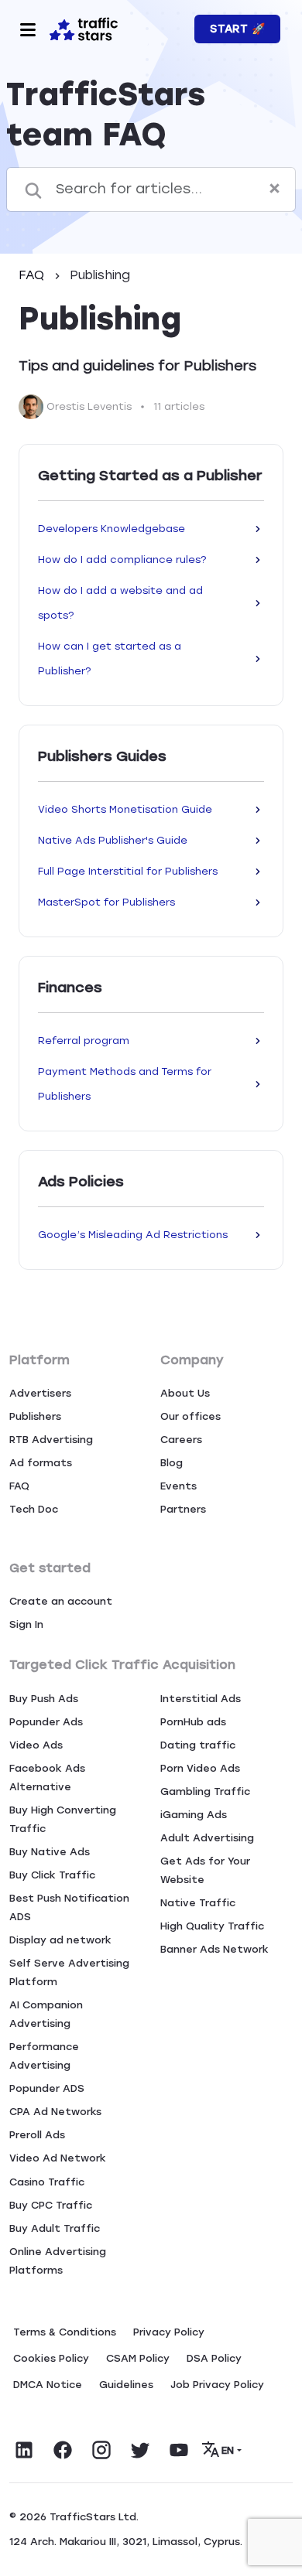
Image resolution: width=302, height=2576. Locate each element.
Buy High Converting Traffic (63, 1819)
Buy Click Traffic (52, 1875)
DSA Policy (214, 2358)
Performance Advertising (44, 2056)
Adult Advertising (207, 1838)
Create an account (61, 1601)
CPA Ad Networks (55, 2112)
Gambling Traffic (205, 1791)
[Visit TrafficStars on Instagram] (101, 2450)
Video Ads (36, 1745)
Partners (183, 1509)
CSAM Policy (138, 2358)
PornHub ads (193, 1722)
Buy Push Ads (44, 1699)
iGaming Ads (194, 1815)
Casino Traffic (47, 2182)
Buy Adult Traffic (55, 2228)
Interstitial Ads (201, 1699)
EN (228, 2450)
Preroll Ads (37, 2135)
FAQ (33, 275)
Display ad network (60, 1940)
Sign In (26, 1624)
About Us (185, 1393)
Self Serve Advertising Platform (69, 1972)
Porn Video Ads (200, 1768)
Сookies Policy (51, 2358)
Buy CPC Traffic (51, 2205)
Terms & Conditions (65, 2332)
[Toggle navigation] (28, 29)
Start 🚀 (237, 29)
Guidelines (126, 2385)
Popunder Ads (46, 1722)
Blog (172, 1463)
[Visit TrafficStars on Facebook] (63, 2450)
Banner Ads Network (214, 1949)
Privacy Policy (169, 2332)
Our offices (190, 1416)
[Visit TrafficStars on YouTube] (179, 2450)
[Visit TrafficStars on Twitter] (140, 2450)
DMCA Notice (48, 2385)
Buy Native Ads (50, 1852)
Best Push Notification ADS (69, 1907)
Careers (181, 1440)
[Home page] (84, 28)
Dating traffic (198, 1745)
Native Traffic (198, 1903)
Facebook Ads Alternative (47, 1778)
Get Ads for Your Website (205, 1870)
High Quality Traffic (212, 1926)
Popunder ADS (47, 2088)
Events (178, 1486)
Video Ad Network (58, 2158)
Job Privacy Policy (217, 2385)
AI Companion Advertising (46, 2014)
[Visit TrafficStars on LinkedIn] (24, 2450)
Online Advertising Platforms (58, 2261)
